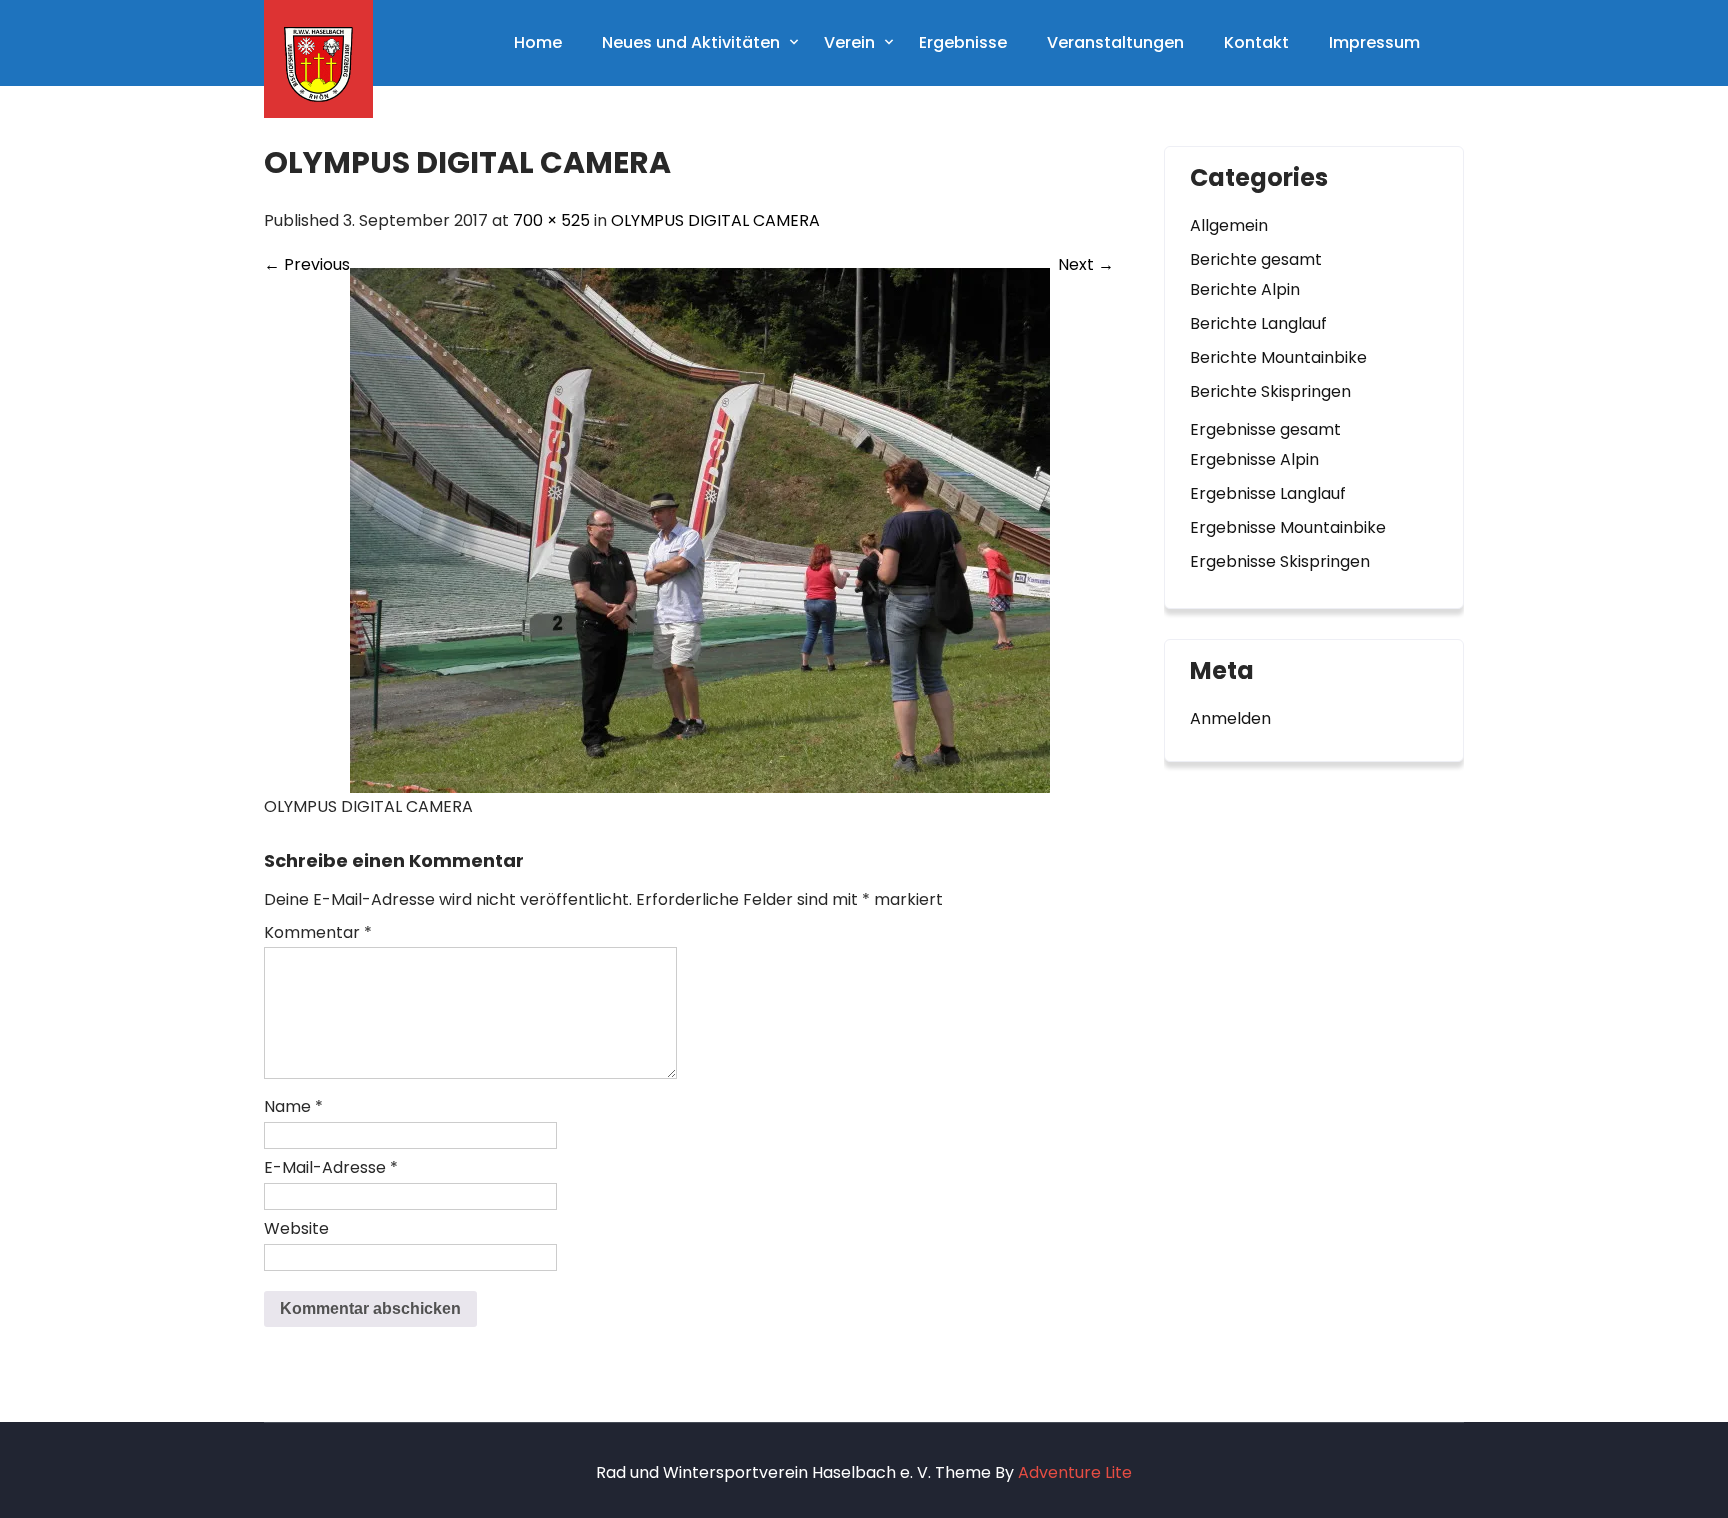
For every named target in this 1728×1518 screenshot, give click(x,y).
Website (296, 1228)
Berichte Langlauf (1258, 323)
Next (1086, 264)
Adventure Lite (1075, 1472)
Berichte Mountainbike (1278, 357)
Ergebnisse (963, 42)
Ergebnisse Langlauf (1268, 493)
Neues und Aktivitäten (691, 42)
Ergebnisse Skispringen (1280, 561)
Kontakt (1256, 42)
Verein (849, 42)
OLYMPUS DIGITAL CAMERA (715, 220)
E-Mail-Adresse (331, 1167)
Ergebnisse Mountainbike (1288, 527)
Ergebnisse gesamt (1265, 429)
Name (293, 1106)
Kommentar (318, 932)
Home (538, 42)
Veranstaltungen (1115, 42)
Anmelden (1230, 718)
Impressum (1374, 42)
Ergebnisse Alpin (1254, 459)
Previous (307, 264)
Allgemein (1229, 225)
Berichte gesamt (1256, 259)
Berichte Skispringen (1270, 391)
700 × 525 (551, 220)
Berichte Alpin (1245, 289)
